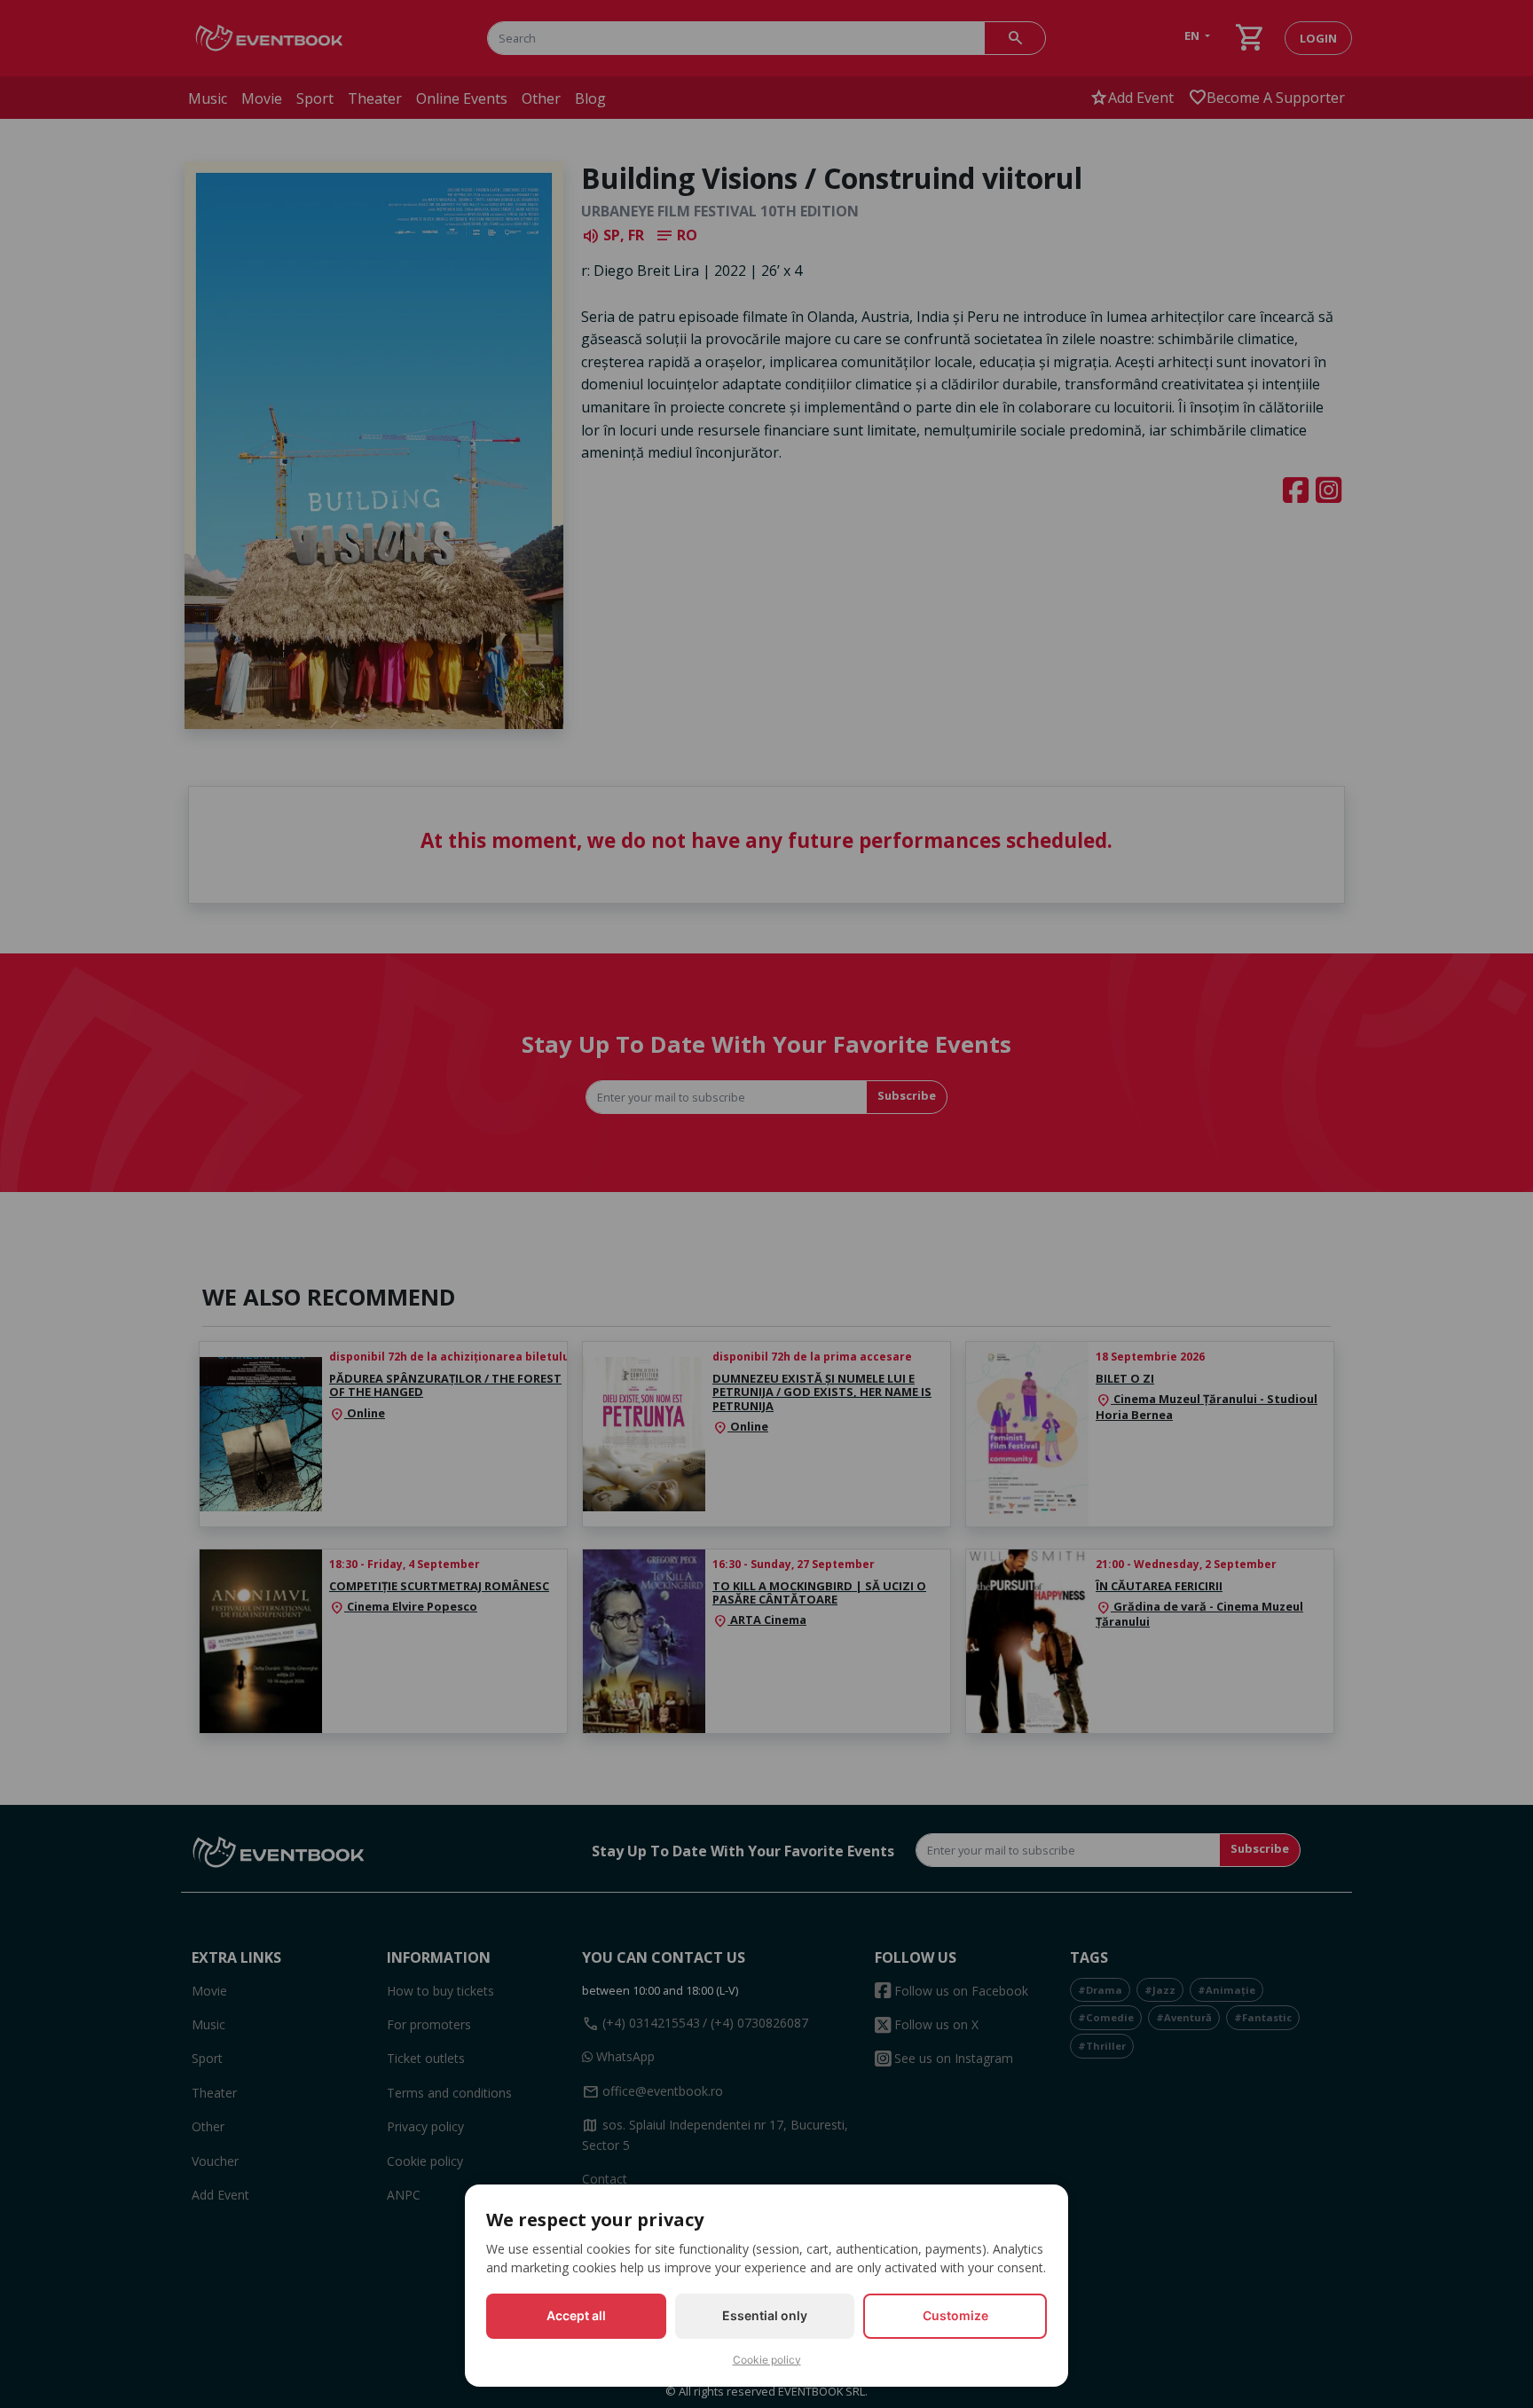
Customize (955, 2315)
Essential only (765, 2315)
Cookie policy (767, 2360)
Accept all (576, 2315)
